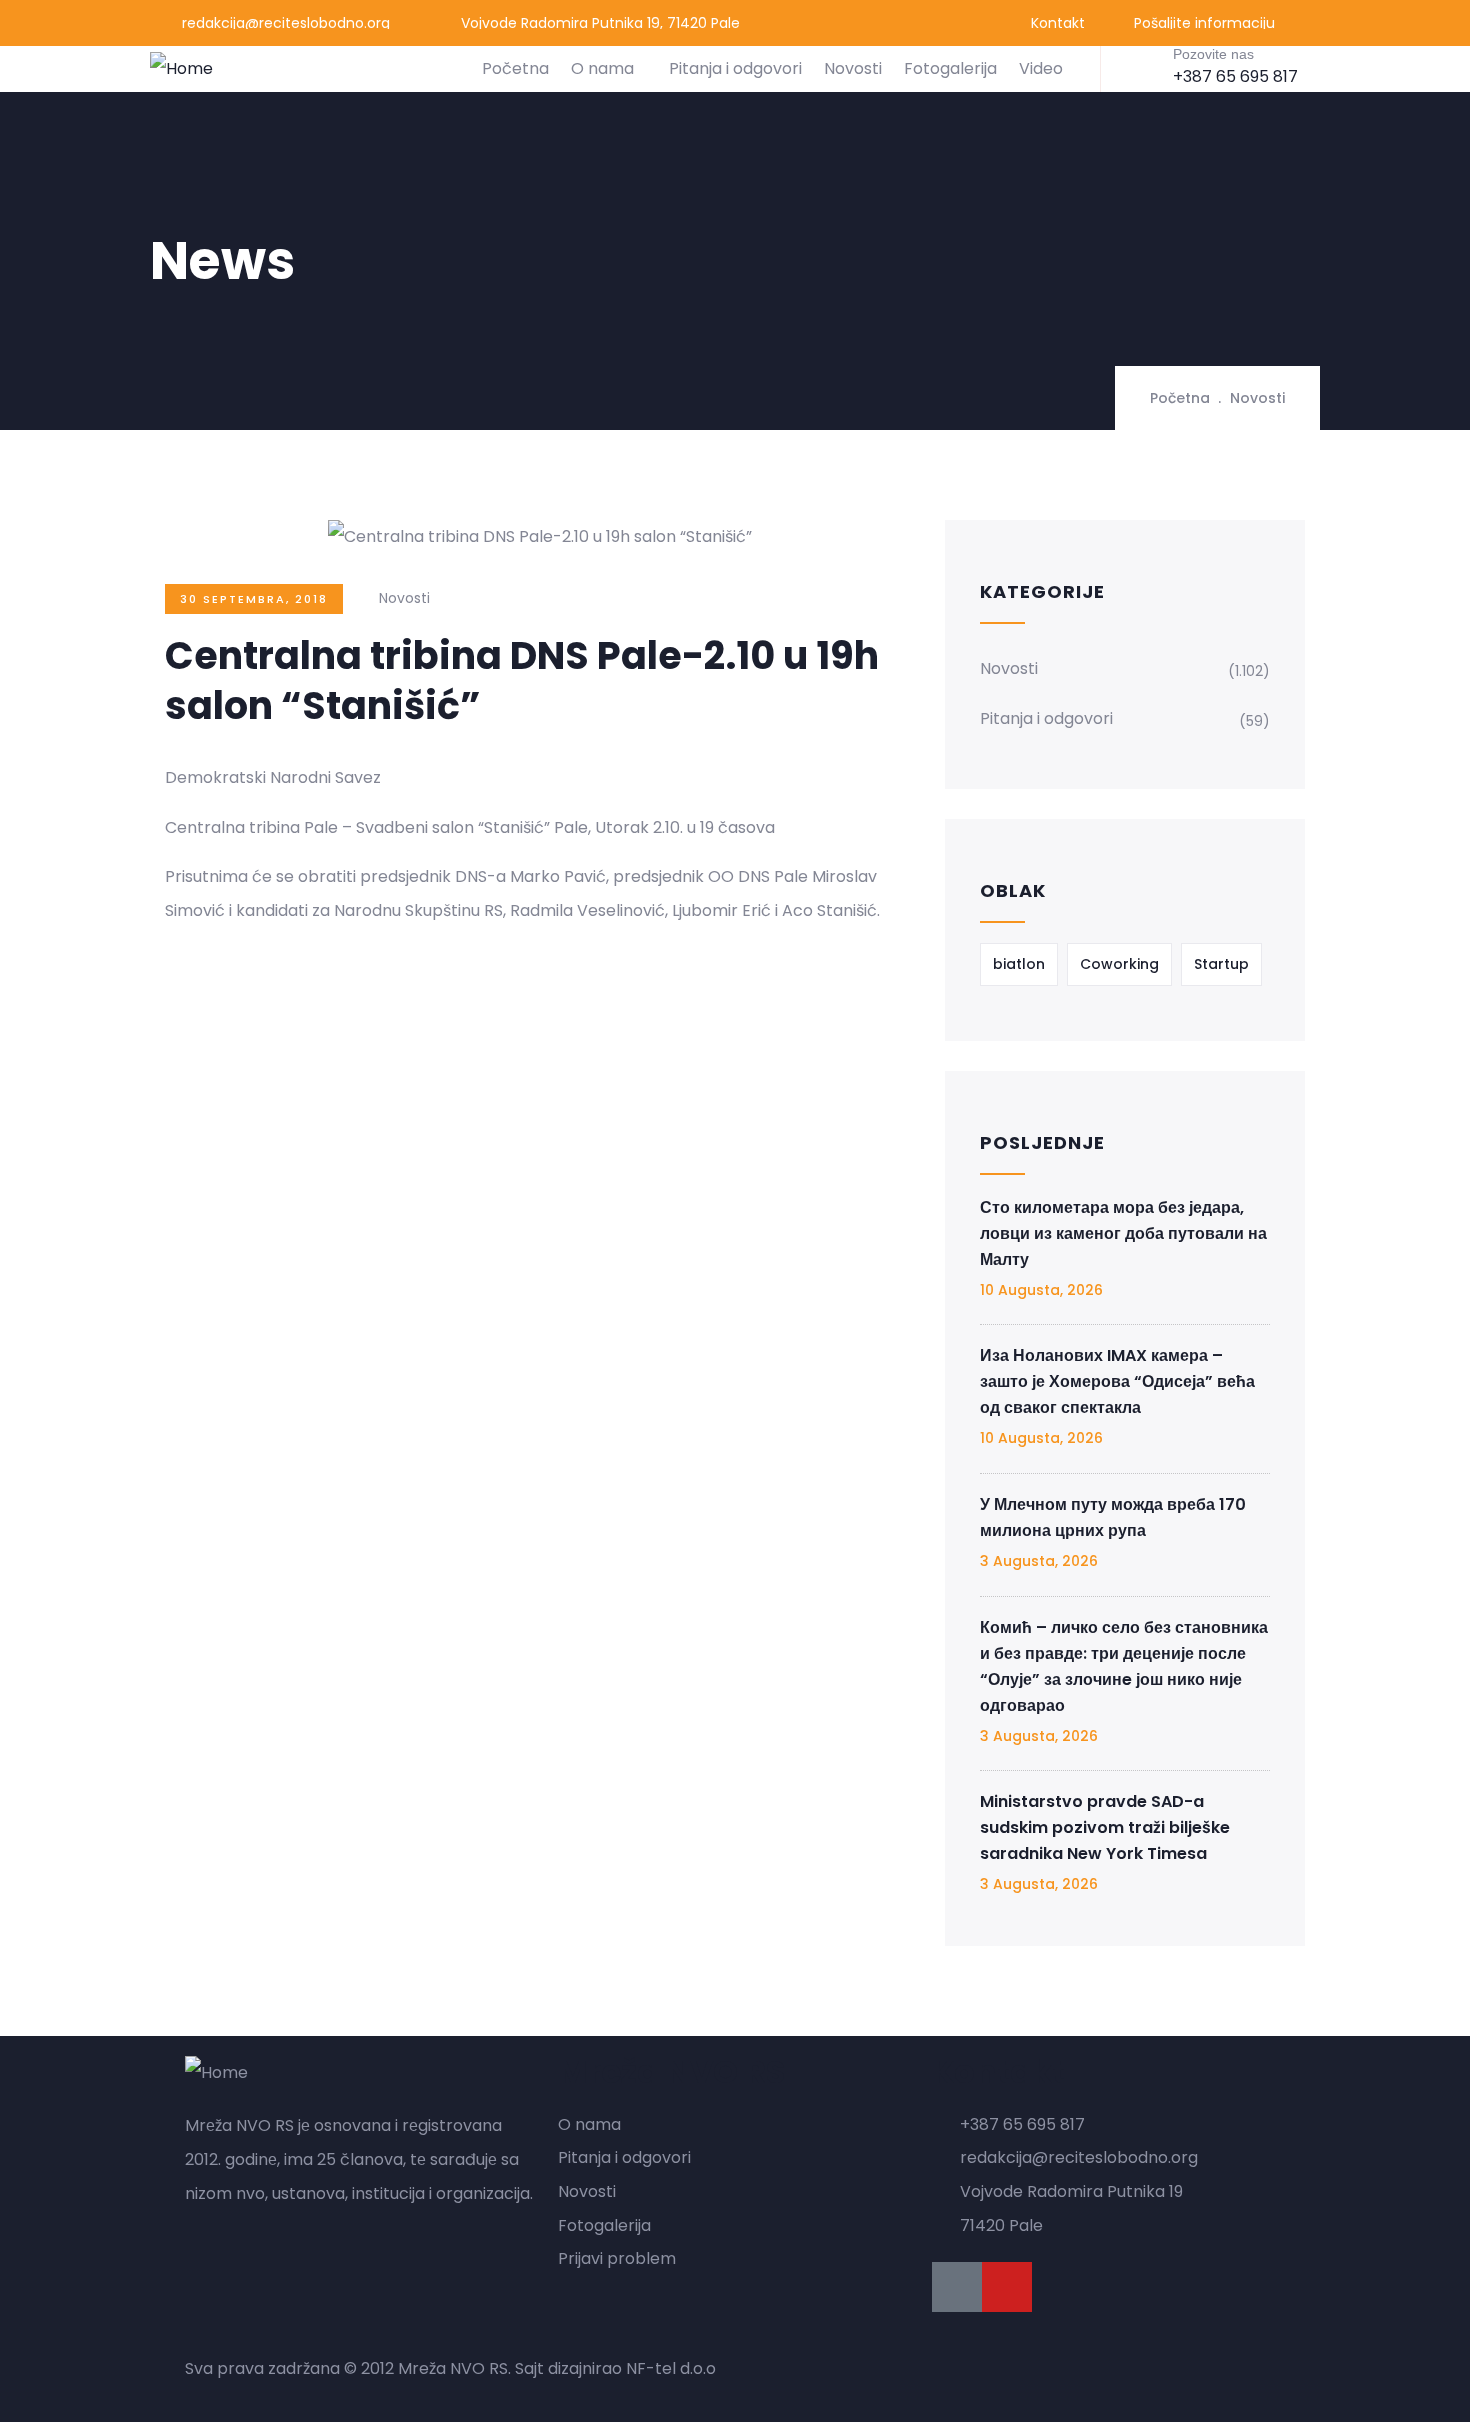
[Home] (181, 69)
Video (1041, 68)
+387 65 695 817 (1235, 76)
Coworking (1119, 964)
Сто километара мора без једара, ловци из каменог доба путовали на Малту (1123, 1233)
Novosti (853, 68)
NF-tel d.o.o (671, 2368)
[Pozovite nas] (1142, 67)
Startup (1221, 964)
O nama (602, 68)
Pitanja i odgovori (735, 68)
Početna (515, 68)
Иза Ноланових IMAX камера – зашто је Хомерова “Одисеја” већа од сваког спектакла (1117, 1381)
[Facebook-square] (957, 2287)
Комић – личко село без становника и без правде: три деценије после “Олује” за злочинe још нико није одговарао (1124, 1666)
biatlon (1019, 964)
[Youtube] (1007, 2287)
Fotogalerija (950, 68)
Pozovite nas (1213, 54)
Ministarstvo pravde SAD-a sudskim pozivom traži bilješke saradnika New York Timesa (1105, 1827)
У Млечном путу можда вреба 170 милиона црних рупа (1113, 1517)
